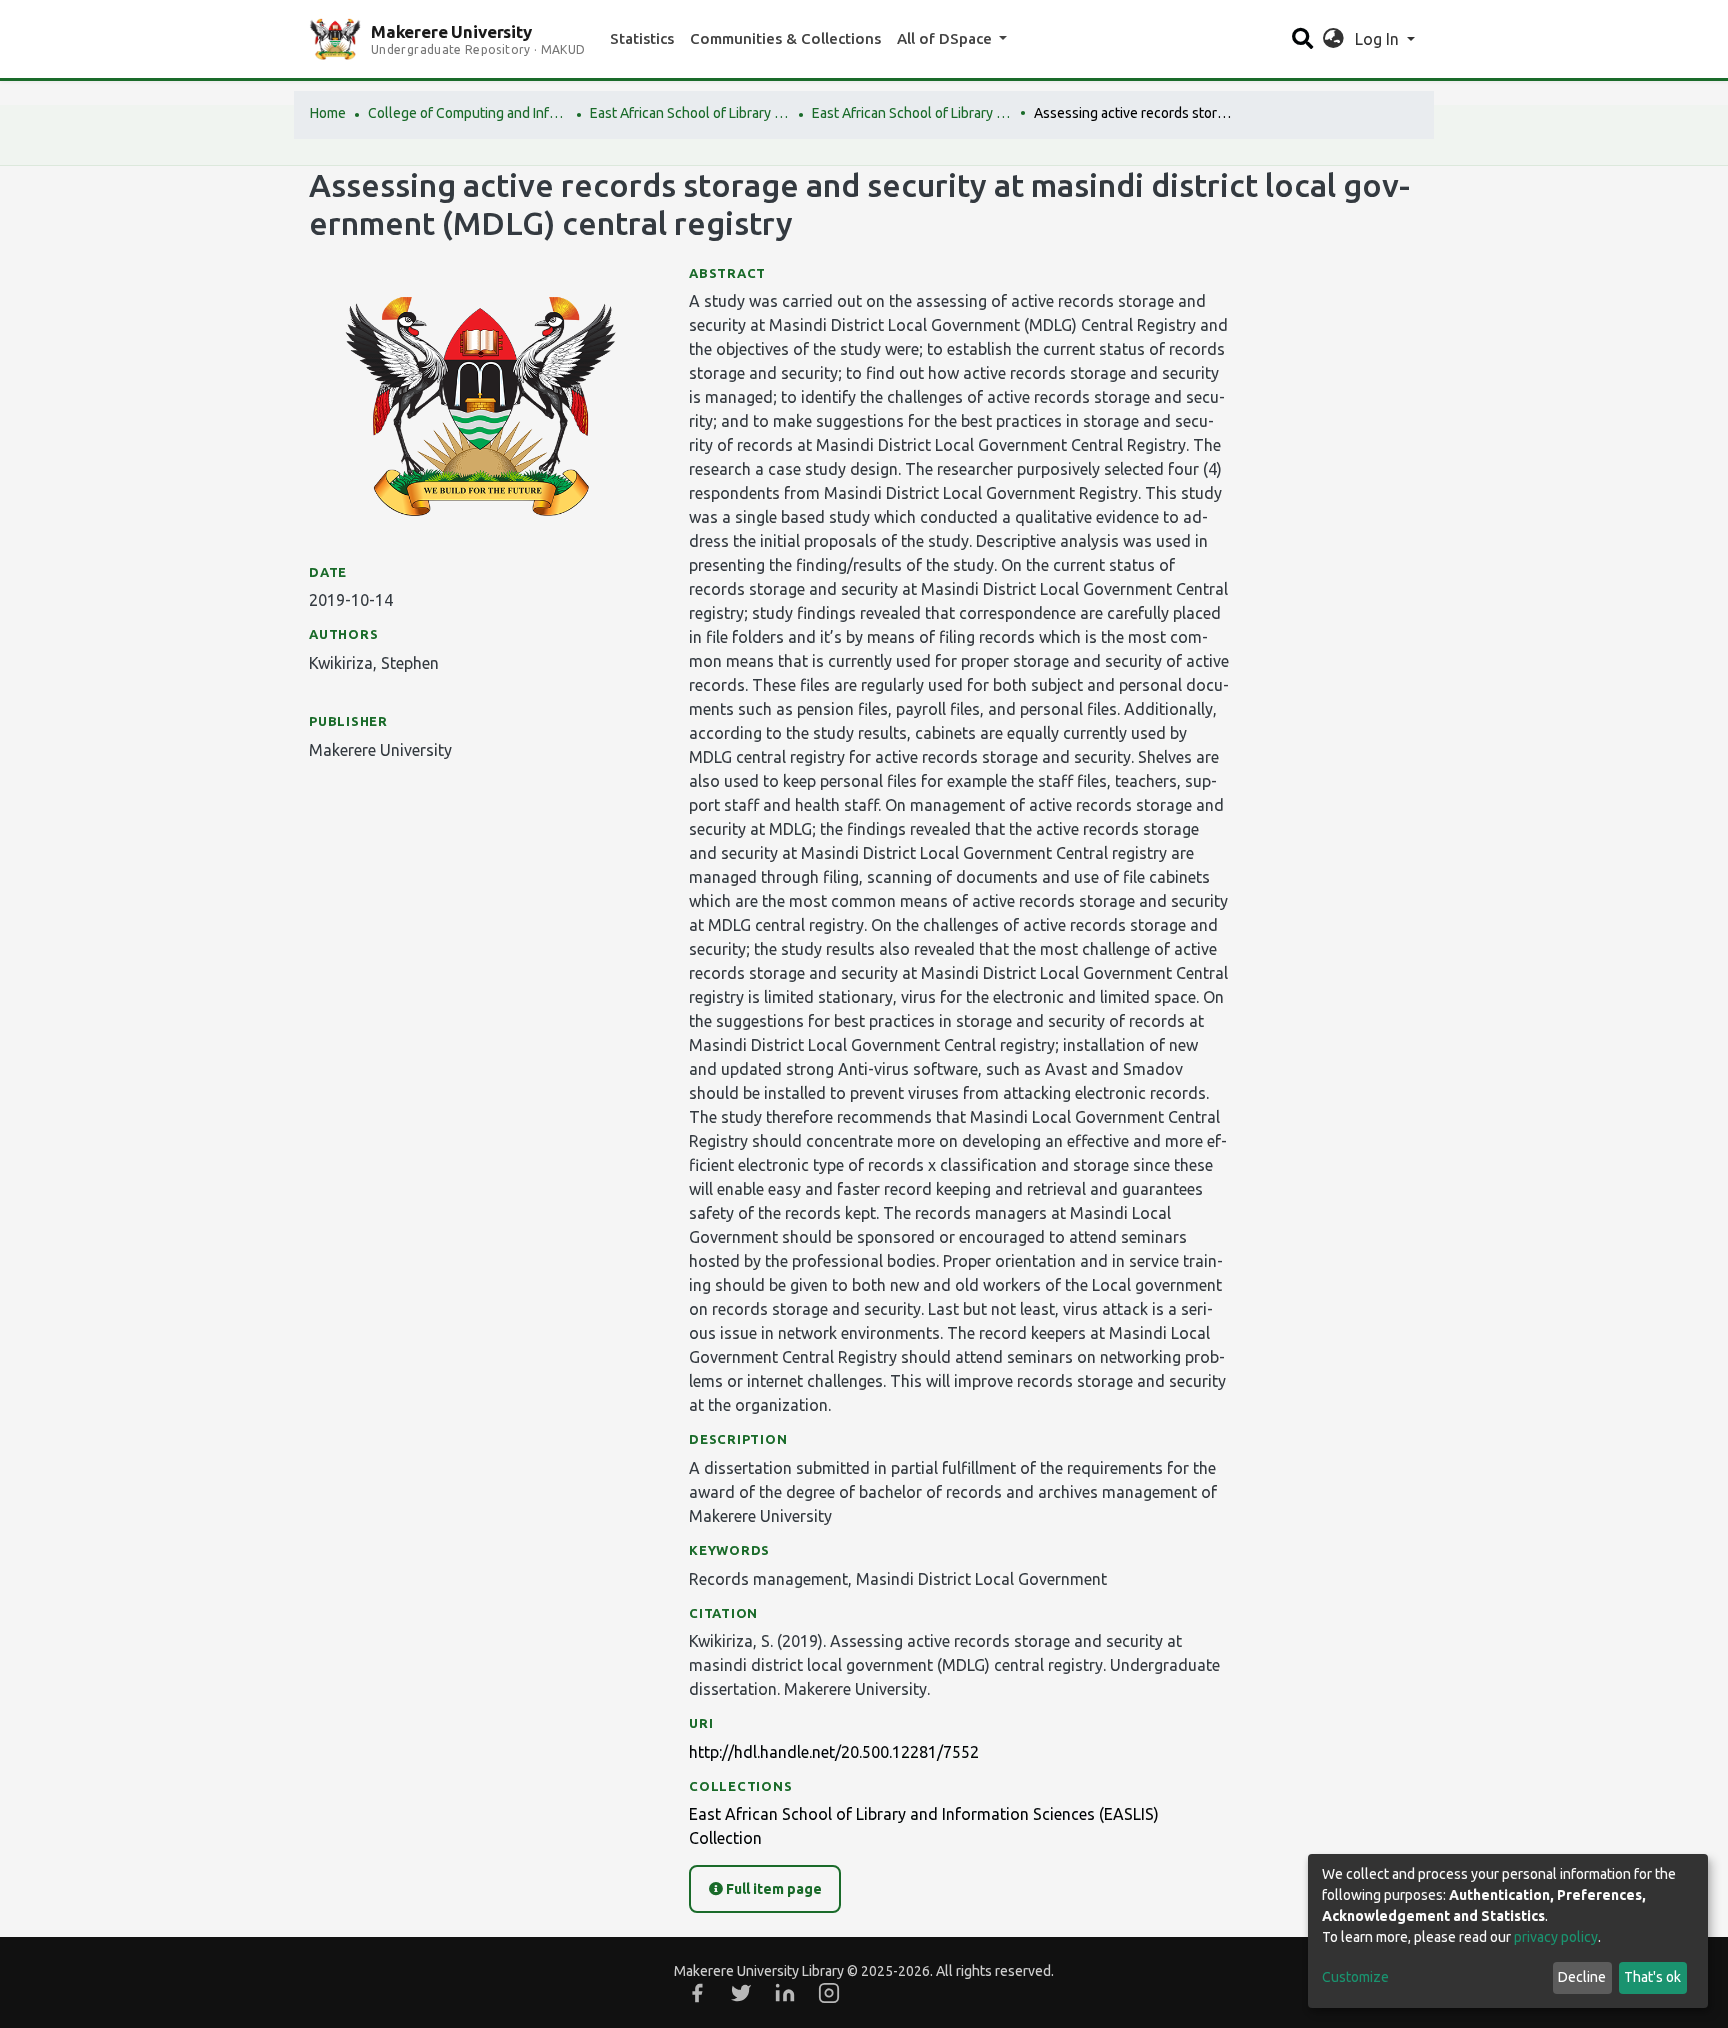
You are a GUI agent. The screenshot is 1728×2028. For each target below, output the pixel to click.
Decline (1582, 1977)
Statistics (642, 38)
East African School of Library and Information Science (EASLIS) (690, 113)
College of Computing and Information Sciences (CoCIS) (468, 113)
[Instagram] (829, 1993)
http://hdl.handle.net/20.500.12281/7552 (834, 1752)
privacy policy (1556, 1937)
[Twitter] (741, 1993)
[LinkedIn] (785, 1993)
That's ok (1652, 1977)
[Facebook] (697, 1993)
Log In (1379, 39)
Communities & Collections (785, 38)
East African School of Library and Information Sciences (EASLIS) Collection (912, 113)
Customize (1355, 1977)
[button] (1333, 39)
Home (328, 113)
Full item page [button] (772, 1889)
